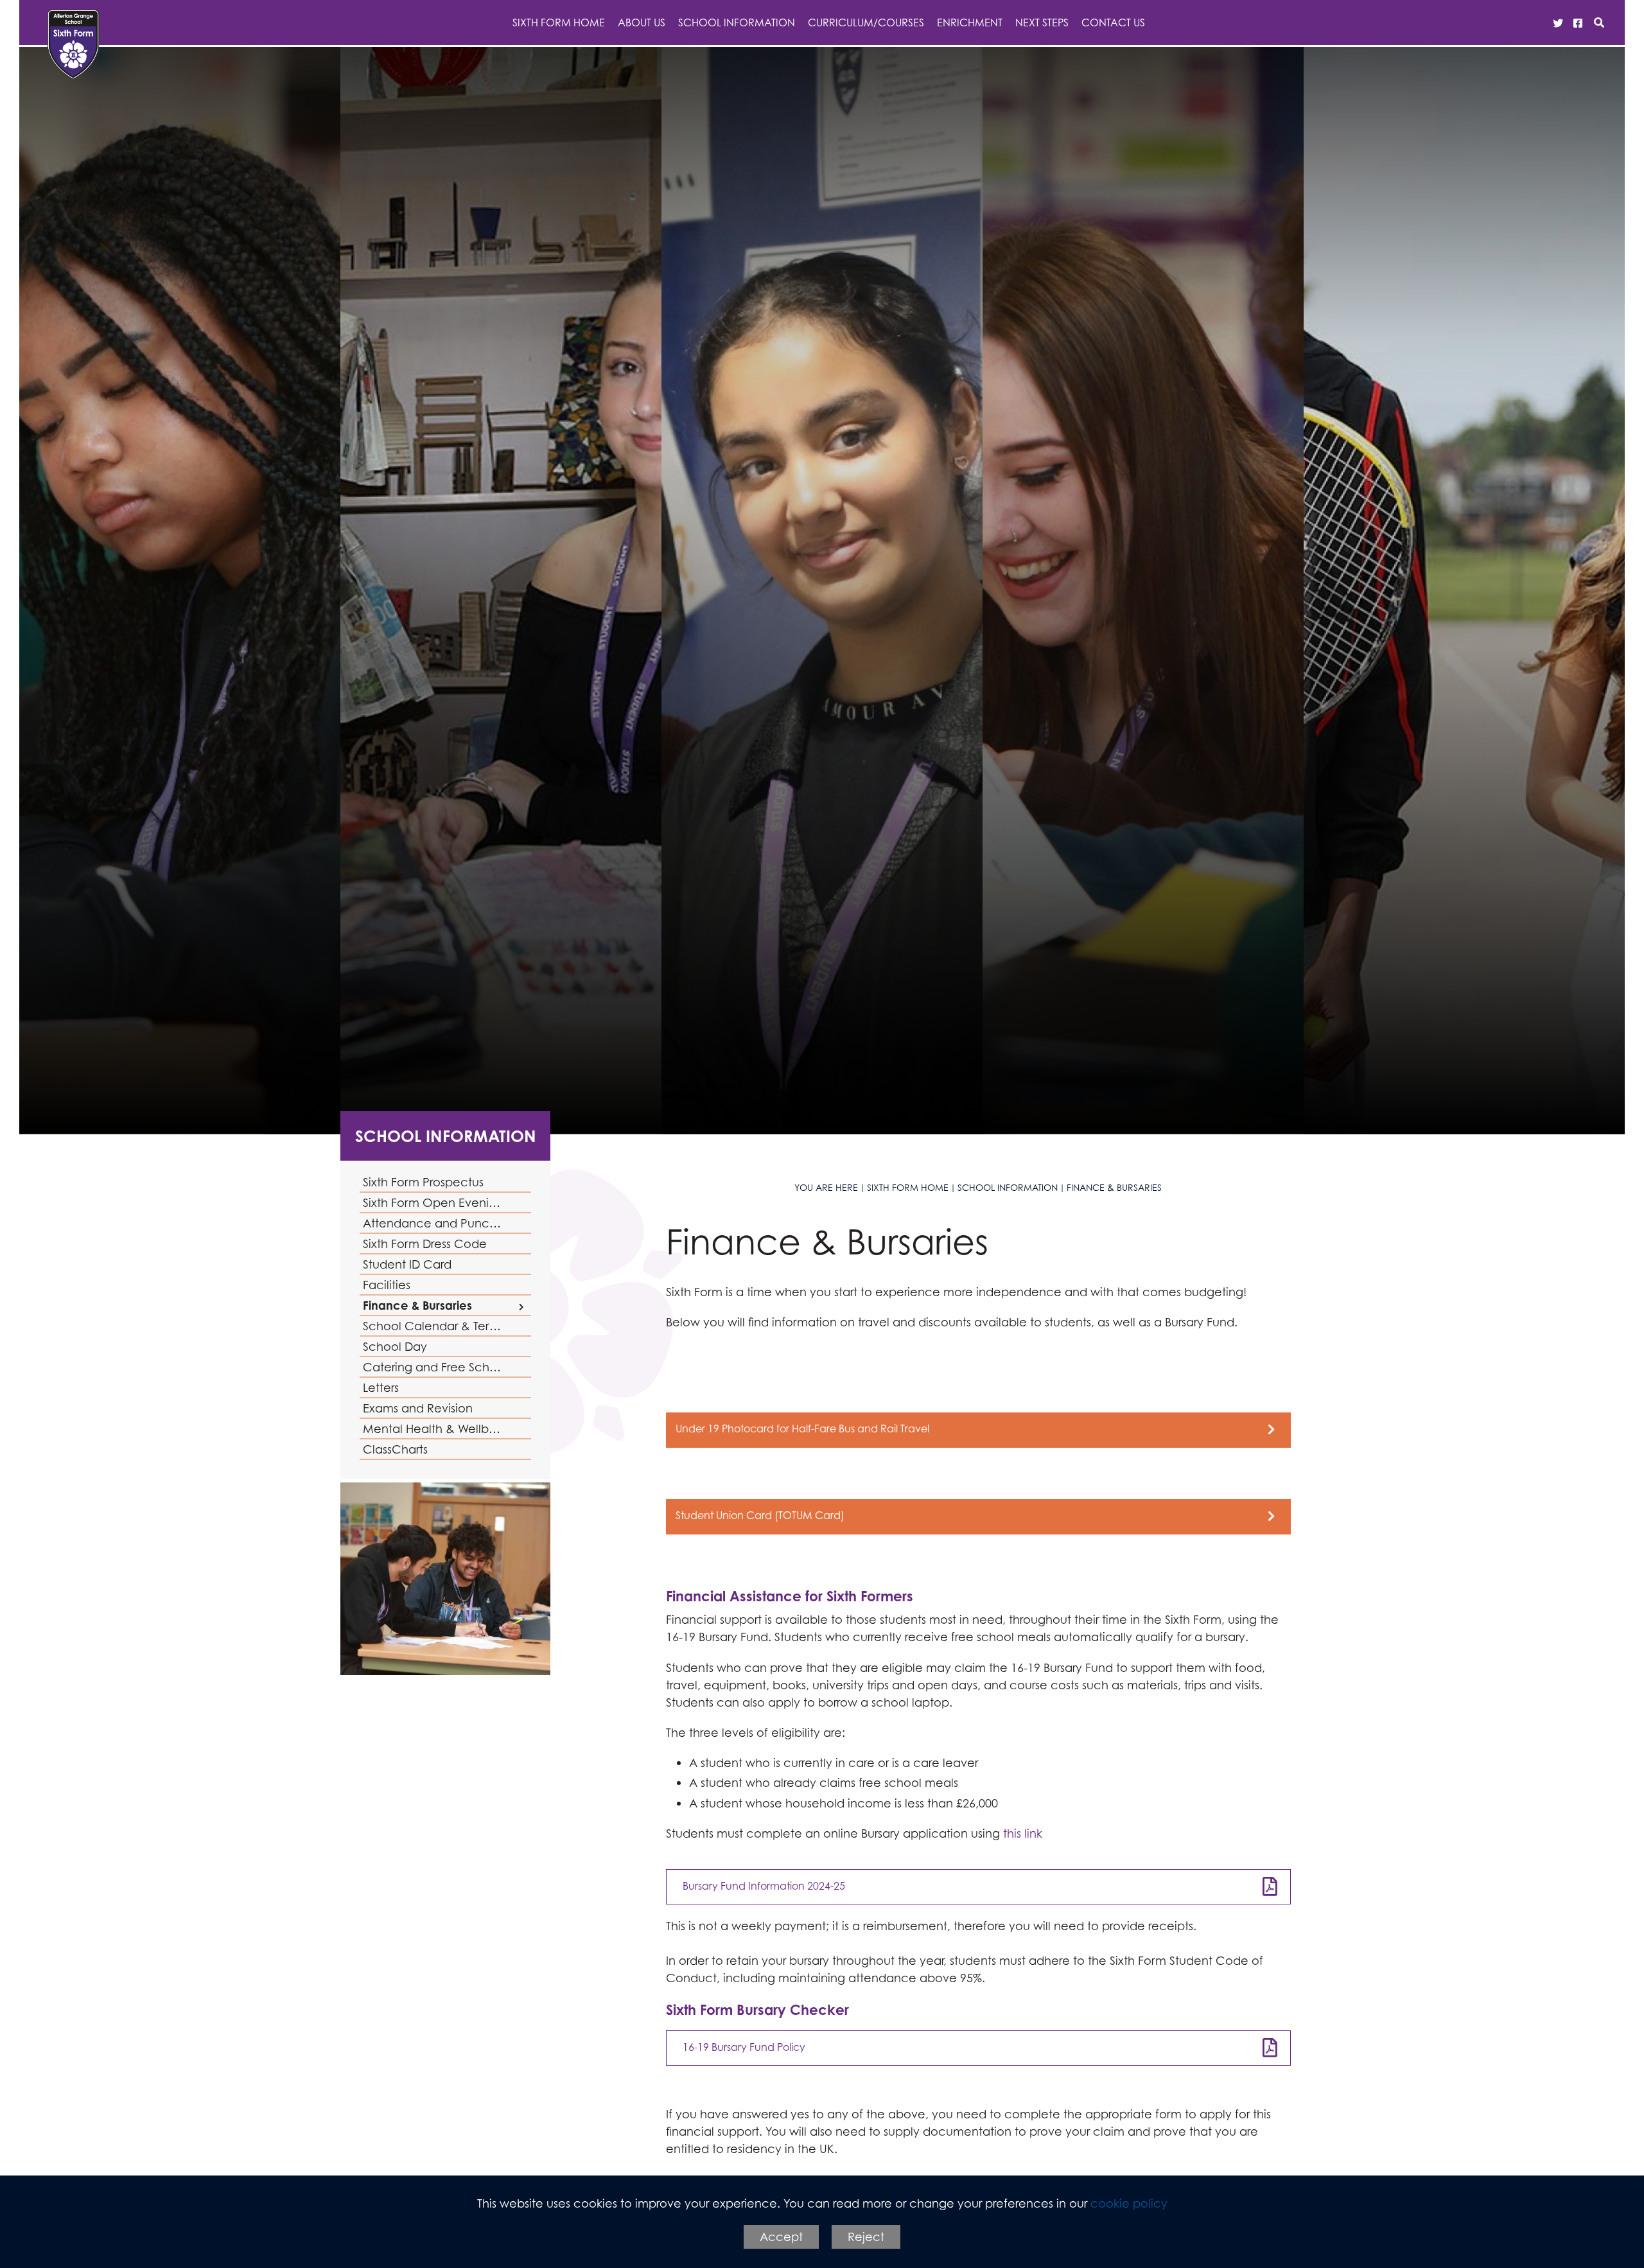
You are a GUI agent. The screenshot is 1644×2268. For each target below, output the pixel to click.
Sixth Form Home (908, 1187)
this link (1023, 1833)
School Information (446, 1136)
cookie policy (1129, 2203)
